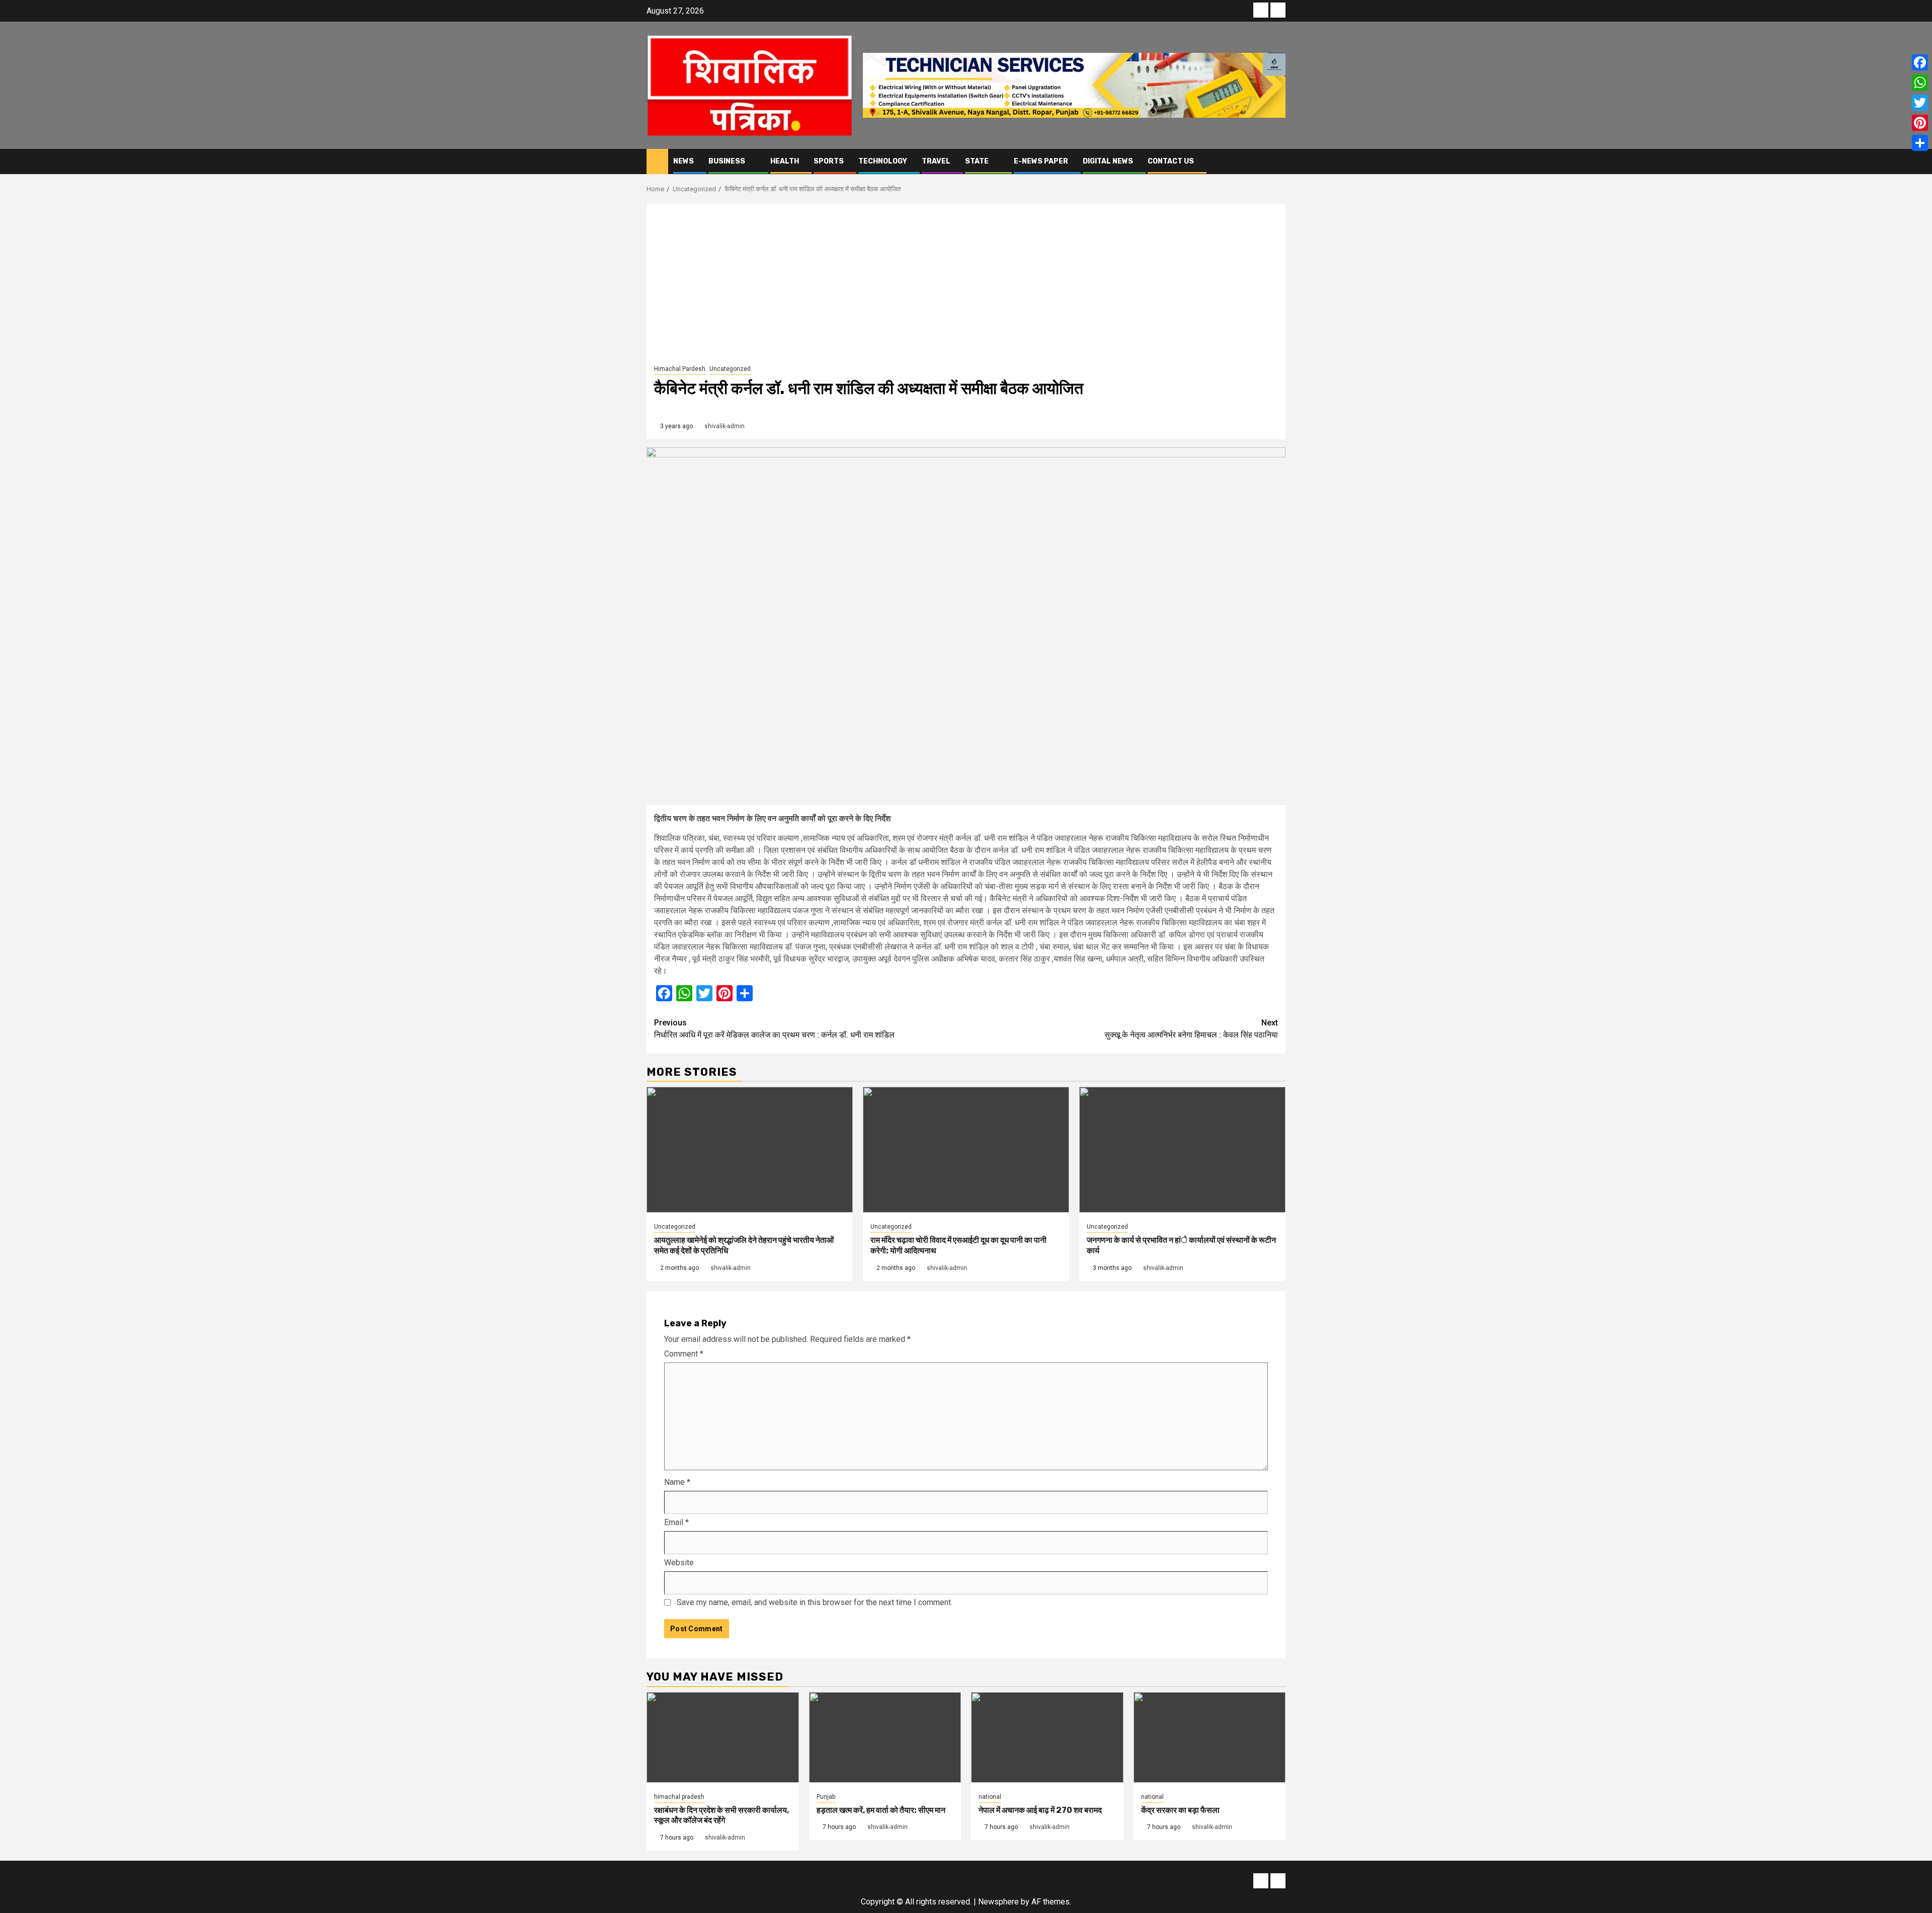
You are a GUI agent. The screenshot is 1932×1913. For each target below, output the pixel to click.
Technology (883, 161)
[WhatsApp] (1920, 83)
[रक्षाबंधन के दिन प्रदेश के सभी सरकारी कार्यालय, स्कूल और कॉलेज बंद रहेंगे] (723, 1737)
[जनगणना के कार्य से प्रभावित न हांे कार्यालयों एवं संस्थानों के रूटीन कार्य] (1182, 1150)
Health (785, 161)
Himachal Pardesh (680, 369)
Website (679, 1563)
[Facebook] (1920, 62)
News (683, 161)
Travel (936, 161)
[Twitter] (1920, 103)
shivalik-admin (725, 426)
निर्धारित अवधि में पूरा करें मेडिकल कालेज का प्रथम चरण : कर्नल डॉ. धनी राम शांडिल (774, 1029)
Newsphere (998, 1902)
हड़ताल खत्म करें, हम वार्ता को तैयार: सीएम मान (881, 1810)
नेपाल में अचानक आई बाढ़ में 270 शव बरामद (1040, 1810)
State (977, 161)
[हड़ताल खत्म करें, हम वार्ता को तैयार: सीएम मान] (885, 1737)
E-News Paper (1041, 161)
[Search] (1278, 161)
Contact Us (1171, 161)
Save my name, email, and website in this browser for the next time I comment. (815, 1602)
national (990, 1797)
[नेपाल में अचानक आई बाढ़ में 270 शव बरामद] (1047, 1737)
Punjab (826, 1797)
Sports (829, 161)
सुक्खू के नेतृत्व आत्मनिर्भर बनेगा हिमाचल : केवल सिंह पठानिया (1191, 1029)
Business (727, 161)
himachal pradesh (679, 1797)
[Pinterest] (1920, 123)
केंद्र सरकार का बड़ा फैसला (1180, 1810)
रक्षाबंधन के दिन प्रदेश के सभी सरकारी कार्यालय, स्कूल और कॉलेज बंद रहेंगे (721, 1815)
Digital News (1108, 161)
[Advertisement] (966, 287)
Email (676, 1522)
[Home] (657, 161)
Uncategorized (730, 369)
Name (677, 1482)
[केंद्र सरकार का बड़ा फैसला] (1210, 1737)
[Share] (1920, 143)
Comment (684, 1354)
